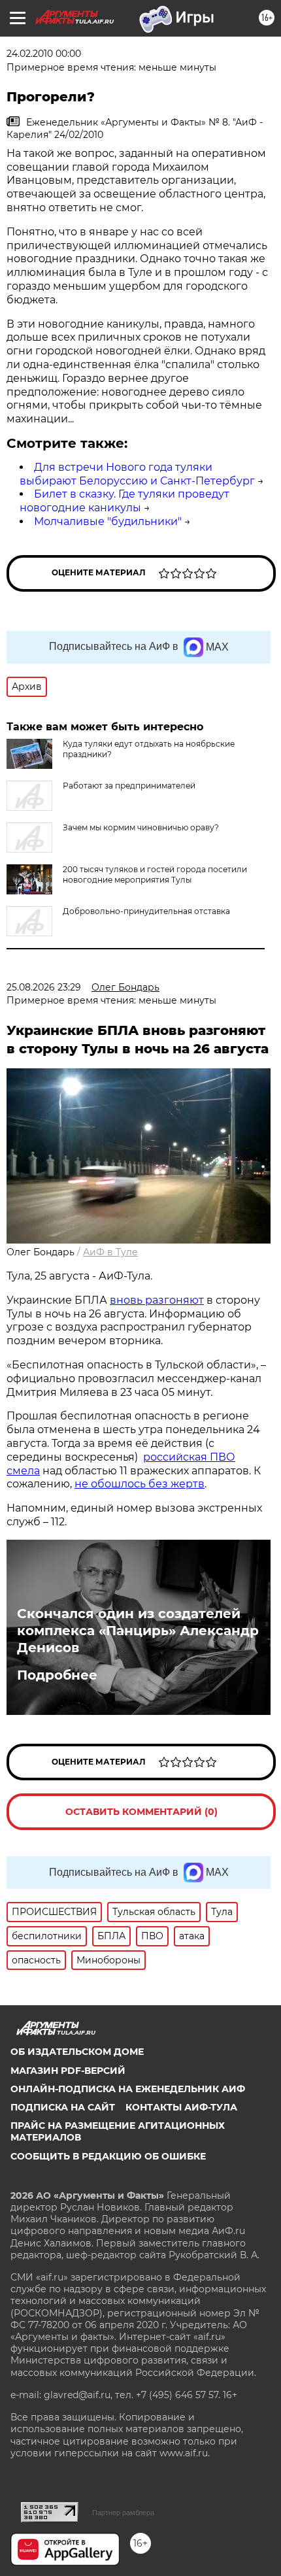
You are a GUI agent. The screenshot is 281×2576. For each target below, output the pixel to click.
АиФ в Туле (110, 1252)
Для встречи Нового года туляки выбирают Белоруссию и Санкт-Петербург (137, 474)
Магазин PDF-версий (68, 2071)
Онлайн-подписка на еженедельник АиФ (128, 2089)
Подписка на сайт (63, 2107)
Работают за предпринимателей (129, 786)
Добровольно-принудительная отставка (146, 911)
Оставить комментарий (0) (141, 1812)
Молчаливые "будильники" (108, 521)
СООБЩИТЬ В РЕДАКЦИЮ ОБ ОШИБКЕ (108, 2156)
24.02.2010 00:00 (44, 54)
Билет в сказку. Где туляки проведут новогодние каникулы (124, 501)
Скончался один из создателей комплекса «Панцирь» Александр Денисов (138, 1631)
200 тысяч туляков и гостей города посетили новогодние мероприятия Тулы (155, 874)
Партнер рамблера (123, 2513)
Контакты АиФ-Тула (181, 2107)
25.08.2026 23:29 (44, 987)
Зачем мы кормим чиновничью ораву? (141, 827)
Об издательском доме (77, 2052)
